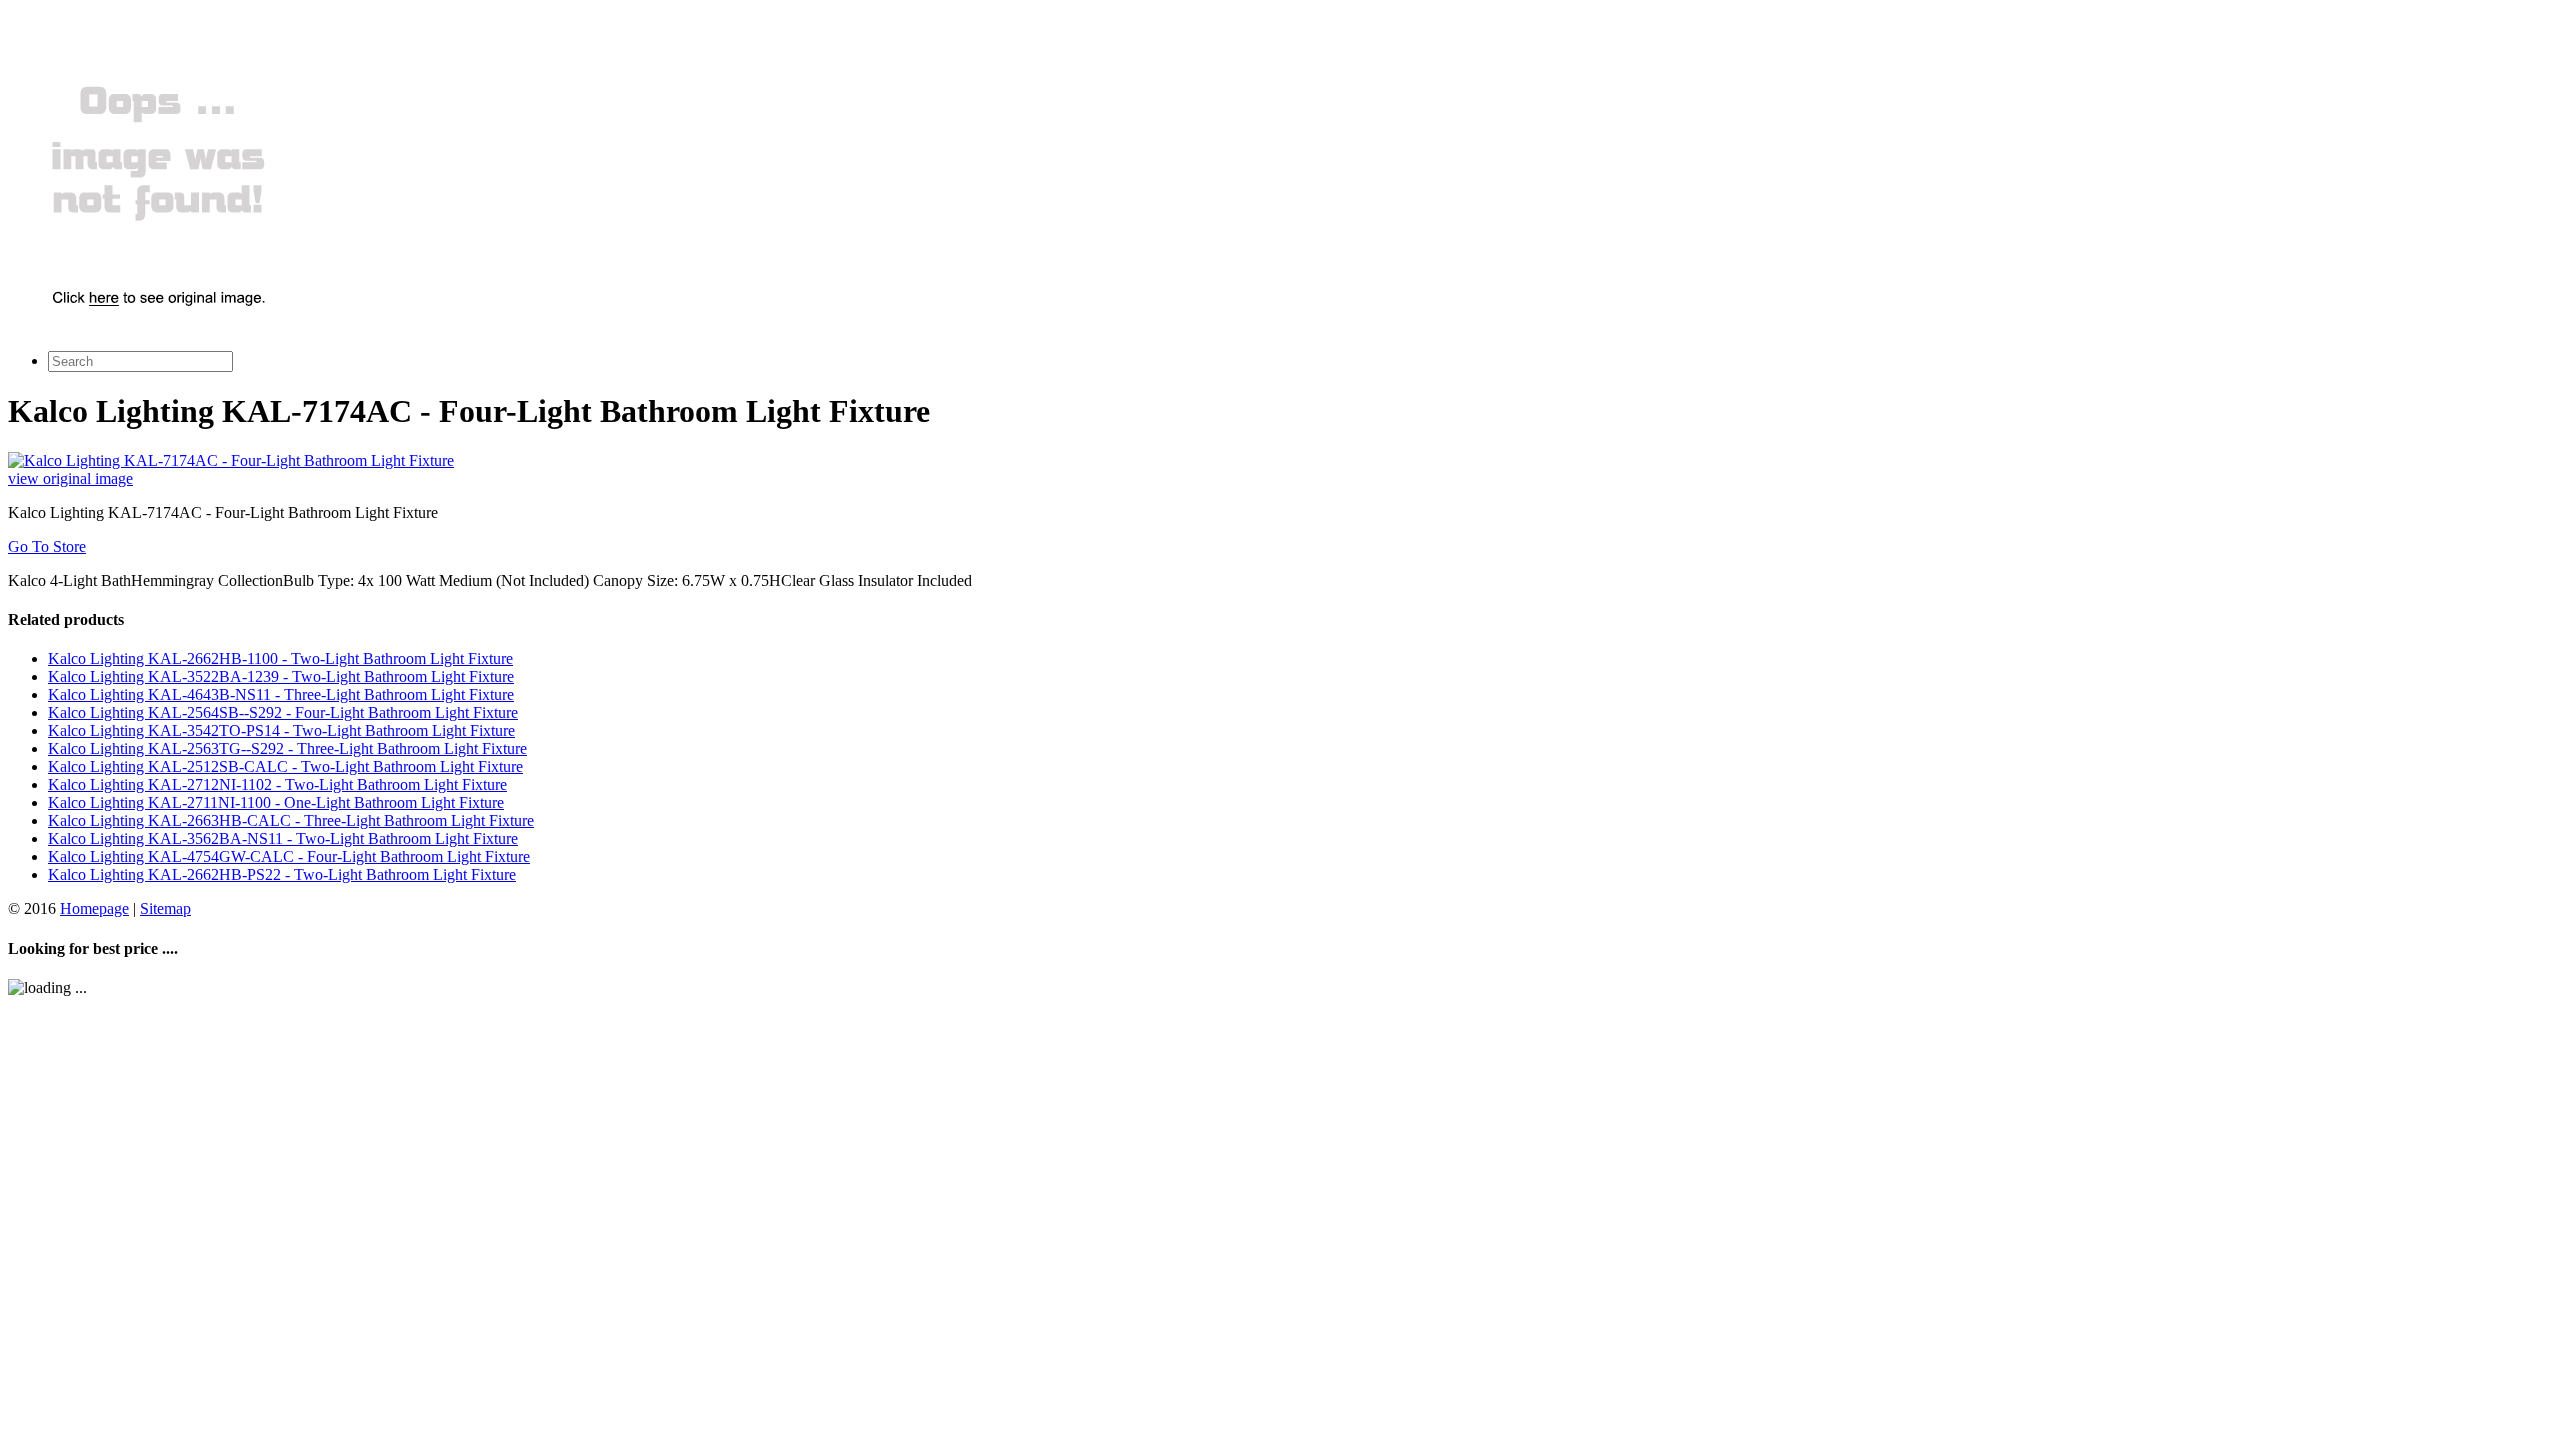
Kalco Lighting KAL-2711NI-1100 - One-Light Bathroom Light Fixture (276, 802)
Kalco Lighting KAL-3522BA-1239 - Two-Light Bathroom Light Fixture (281, 676)
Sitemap (165, 908)
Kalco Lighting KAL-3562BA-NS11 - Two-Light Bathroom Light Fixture (283, 838)
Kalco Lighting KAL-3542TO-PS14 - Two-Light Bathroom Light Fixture (281, 730)
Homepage (94, 908)
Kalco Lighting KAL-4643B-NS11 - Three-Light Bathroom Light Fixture (281, 694)
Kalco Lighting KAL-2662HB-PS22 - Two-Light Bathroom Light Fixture (282, 874)
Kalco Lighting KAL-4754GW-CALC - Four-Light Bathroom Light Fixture (289, 856)
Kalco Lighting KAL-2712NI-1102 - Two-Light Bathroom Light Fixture (277, 784)
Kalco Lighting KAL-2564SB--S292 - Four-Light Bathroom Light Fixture (283, 712)
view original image (70, 478)
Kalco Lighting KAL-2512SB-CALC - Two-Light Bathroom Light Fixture (285, 766)
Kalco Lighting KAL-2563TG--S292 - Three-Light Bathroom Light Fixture (287, 748)
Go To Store (47, 546)
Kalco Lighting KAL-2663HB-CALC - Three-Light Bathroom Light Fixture (291, 820)
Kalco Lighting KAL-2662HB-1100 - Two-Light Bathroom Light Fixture (280, 658)
